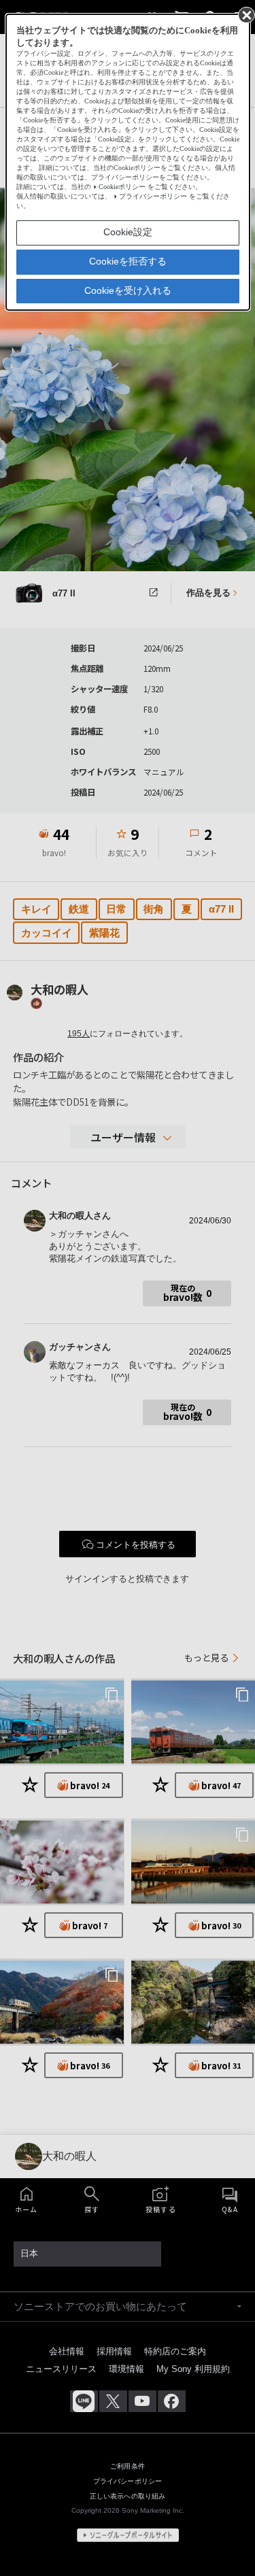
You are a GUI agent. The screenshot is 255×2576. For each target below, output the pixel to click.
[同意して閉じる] (245, 14)
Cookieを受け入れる (128, 290)
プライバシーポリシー (153, 196)
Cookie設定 (128, 232)
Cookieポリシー (122, 187)
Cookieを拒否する (128, 261)
